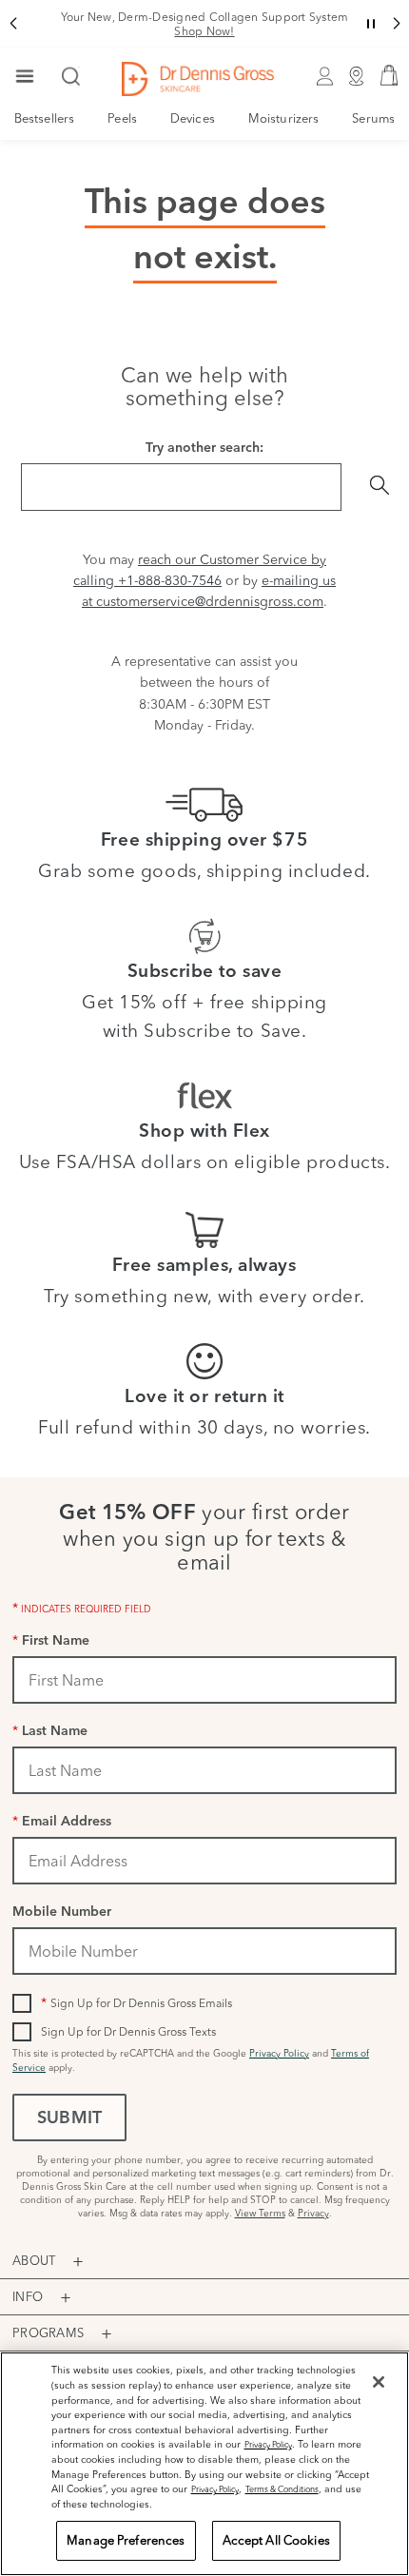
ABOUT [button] (34, 2260)
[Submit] (380, 487)
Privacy (313, 2213)
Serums (373, 118)
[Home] (198, 79)
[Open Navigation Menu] (25, 78)
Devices (193, 118)
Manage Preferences (126, 2540)
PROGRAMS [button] (48, 2332)
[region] (204, 2464)
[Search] (71, 78)
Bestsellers (44, 118)
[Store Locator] (357, 79)
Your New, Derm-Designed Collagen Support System (205, 24)
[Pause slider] (371, 24)
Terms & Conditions (282, 2489)
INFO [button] (28, 2296)
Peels (122, 118)
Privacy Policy (279, 2053)
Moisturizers (283, 118)
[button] (13, 24)
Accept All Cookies (276, 2540)
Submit (69, 2119)
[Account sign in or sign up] (324, 79)
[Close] (379, 2382)
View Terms (260, 2213)
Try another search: (204, 449)
